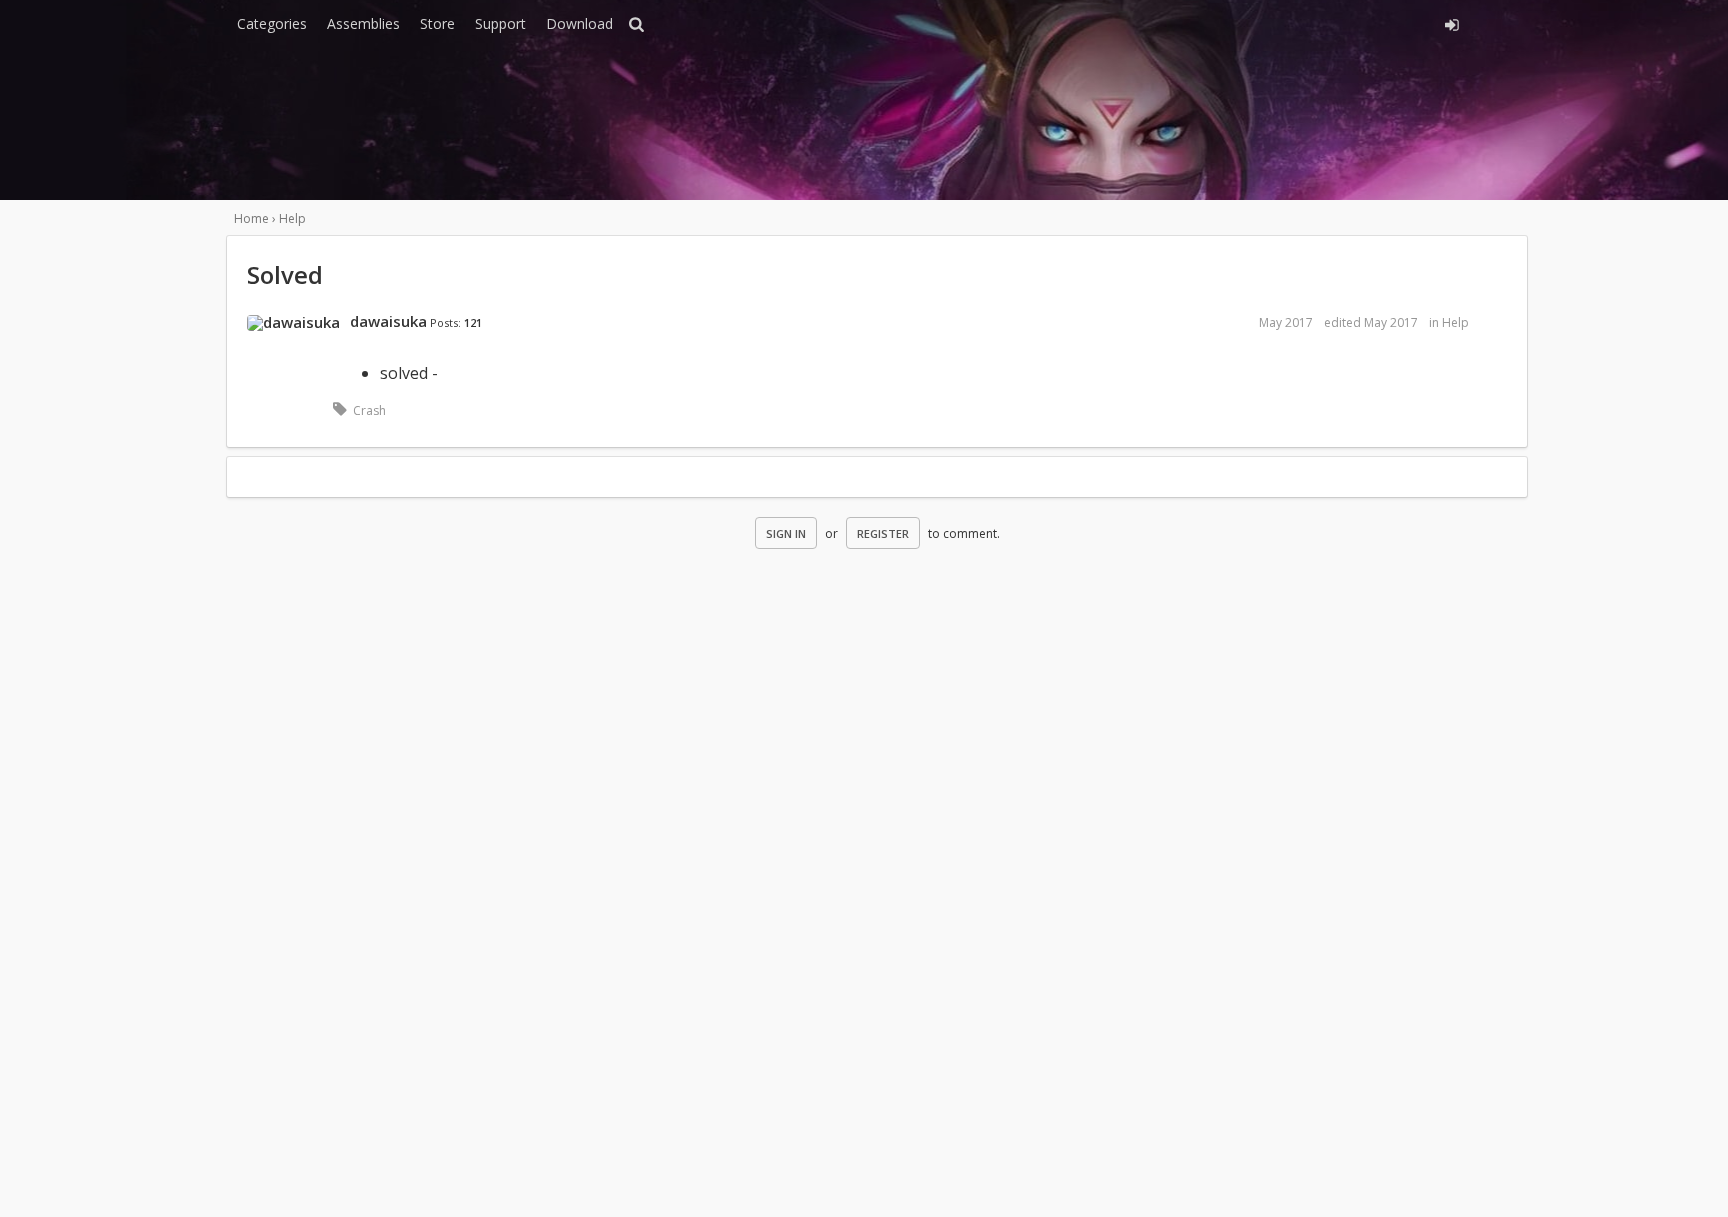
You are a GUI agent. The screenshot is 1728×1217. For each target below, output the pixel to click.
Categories (272, 23)
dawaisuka (388, 321)
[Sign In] (1271, 22)
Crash (369, 410)
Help (1455, 322)
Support (500, 23)
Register (883, 533)
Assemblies (363, 23)
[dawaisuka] (293, 323)
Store (437, 23)
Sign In (786, 533)
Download (579, 23)
